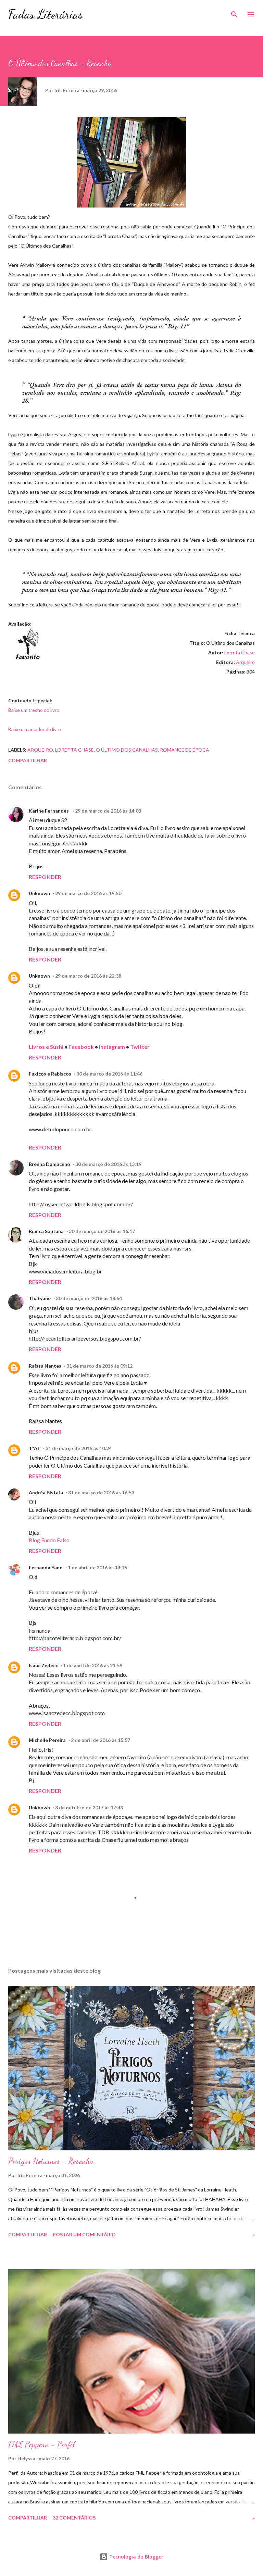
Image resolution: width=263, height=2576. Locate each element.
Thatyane (40, 1298)
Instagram (112, 1047)
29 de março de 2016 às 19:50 (88, 893)
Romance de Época (185, 750)
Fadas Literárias (46, 14)
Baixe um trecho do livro (34, 710)
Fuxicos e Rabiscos (50, 1074)
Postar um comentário (84, 2234)
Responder (45, 877)
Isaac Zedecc (43, 1665)
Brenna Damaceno (49, 1164)
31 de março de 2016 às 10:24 (79, 1448)
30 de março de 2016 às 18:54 (89, 1298)
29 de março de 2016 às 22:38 (88, 976)
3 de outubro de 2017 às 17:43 (89, 1807)
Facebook (82, 1047)
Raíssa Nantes (45, 1366)
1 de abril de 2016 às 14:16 (97, 1567)
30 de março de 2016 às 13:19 (108, 1164)
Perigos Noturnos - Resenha (51, 2161)
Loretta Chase (74, 750)
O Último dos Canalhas (127, 750)
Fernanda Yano (46, 1567)
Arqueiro (245, 662)
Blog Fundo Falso (49, 1540)
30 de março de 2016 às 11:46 (109, 1074)
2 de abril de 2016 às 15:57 (101, 1740)
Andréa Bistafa (46, 1492)
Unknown (39, 893)
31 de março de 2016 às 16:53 (101, 1492)
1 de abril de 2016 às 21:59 (93, 1665)
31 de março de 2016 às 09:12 (99, 1366)
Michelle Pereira (47, 1740)
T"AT (35, 1448)
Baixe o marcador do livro (35, 729)
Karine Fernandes (49, 811)
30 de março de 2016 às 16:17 (102, 1231)
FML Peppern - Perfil (41, 2444)
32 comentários (74, 2518)
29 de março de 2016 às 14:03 (108, 811)
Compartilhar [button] (28, 760)
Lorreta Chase (240, 652)
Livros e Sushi (46, 1047)
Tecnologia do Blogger (136, 2557)
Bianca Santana (46, 1231)
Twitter (140, 1047)
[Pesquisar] (234, 12)
